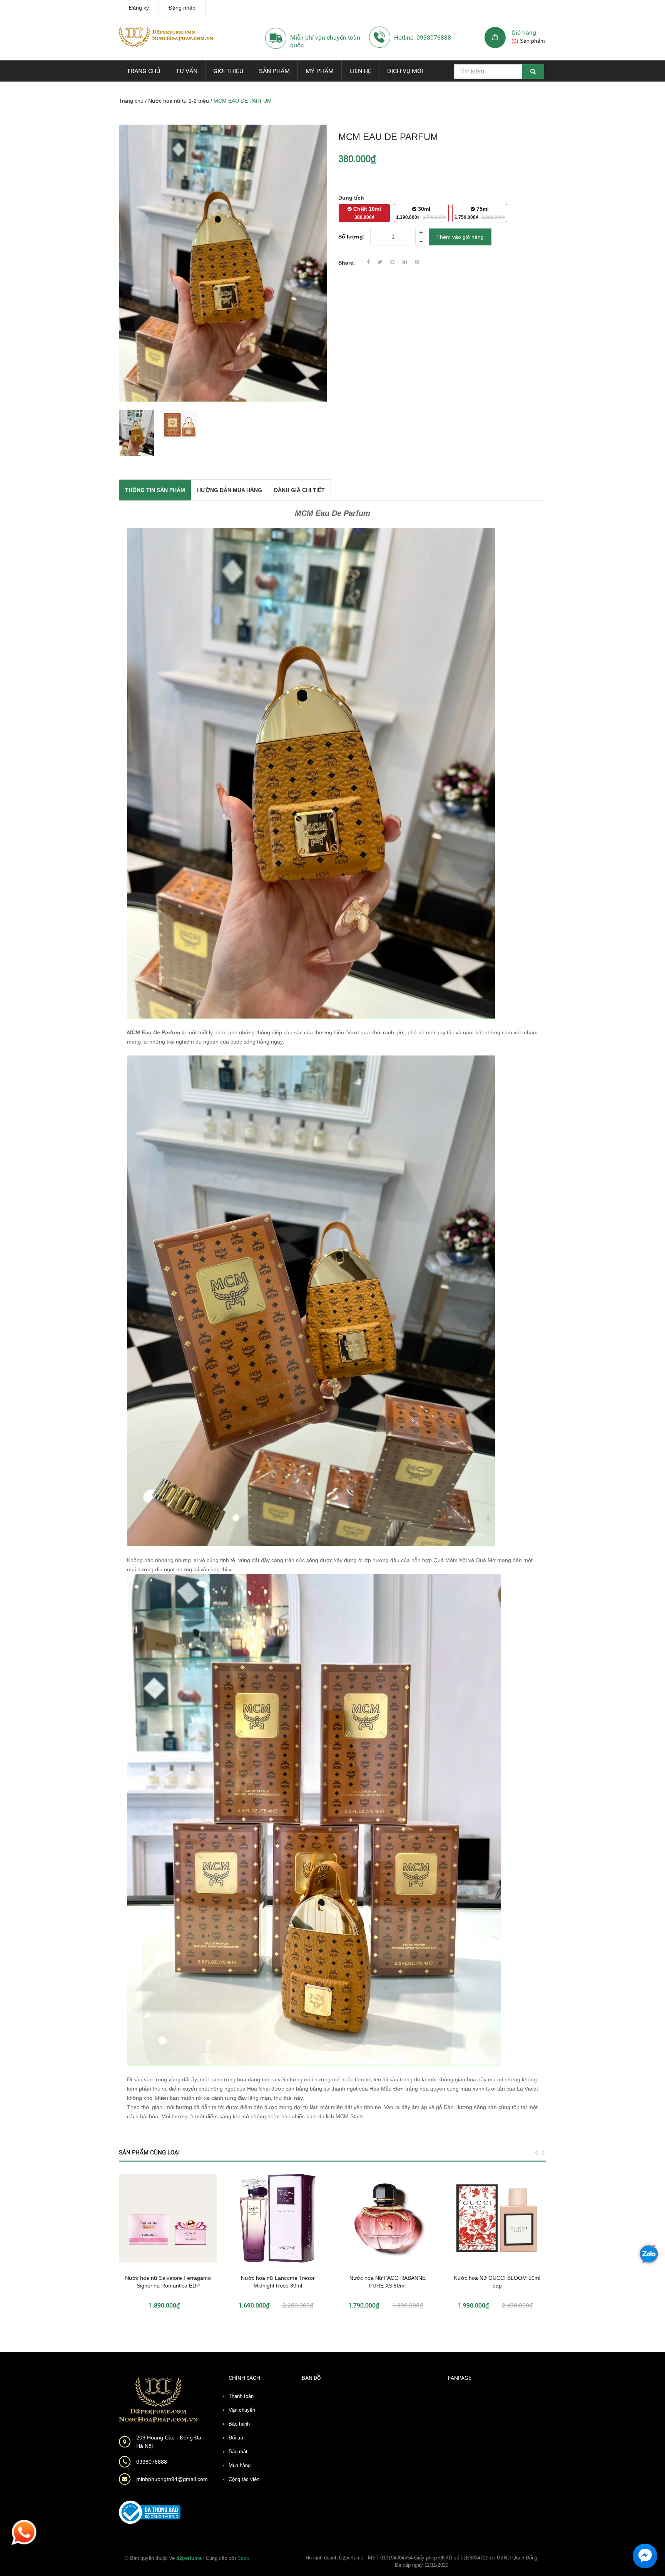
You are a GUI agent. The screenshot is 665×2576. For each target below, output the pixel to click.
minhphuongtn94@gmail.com (172, 2479)
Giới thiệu (228, 71)
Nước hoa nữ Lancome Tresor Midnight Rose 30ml (278, 2282)
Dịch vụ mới (405, 71)
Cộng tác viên (244, 2479)
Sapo (243, 2558)
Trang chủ (143, 71)
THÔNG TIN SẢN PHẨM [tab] (155, 490)
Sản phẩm (274, 71)
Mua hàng (240, 2465)
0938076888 (152, 2462)
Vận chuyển (242, 2410)
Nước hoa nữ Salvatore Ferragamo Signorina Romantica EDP (168, 2282)
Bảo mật (238, 2452)
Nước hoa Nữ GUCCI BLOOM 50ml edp (497, 2282)
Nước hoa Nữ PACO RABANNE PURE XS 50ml (388, 2282)
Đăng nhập (182, 8)
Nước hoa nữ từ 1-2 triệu (179, 101)
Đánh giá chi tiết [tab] (299, 490)
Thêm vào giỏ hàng (460, 237)
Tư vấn (187, 71)
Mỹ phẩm (320, 71)
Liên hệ (360, 71)
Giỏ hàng (524, 33)
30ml (421, 213)
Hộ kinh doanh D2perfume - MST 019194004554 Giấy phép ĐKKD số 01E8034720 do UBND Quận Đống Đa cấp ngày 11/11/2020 (421, 2562)
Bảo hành (239, 2424)
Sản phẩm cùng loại (149, 2153)
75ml (480, 213)
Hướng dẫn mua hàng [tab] (230, 490)
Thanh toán (241, 2396)
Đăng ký (139, 8)
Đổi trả (236, 2438)
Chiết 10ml (366, 213)
